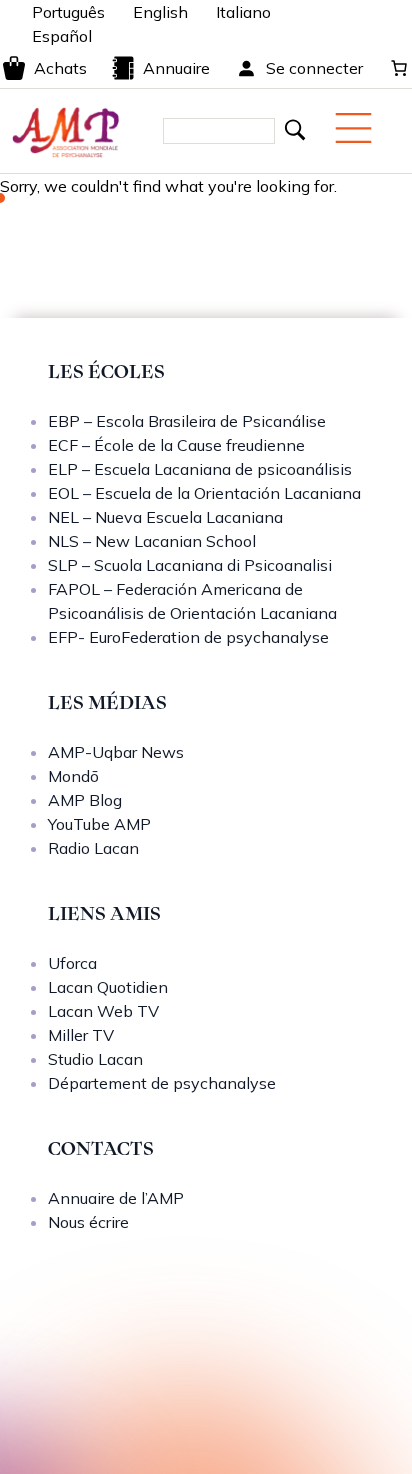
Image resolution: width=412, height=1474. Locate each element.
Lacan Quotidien (108, 987)
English (160, 12)
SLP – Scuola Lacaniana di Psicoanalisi (190, 565)
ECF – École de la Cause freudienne (176, 445)
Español (62, 36)
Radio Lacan (93, 848)
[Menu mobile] (353, 128)
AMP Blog (85, 800)
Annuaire (176, 68)
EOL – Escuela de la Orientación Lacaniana (204, 493)
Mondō (73, 776)
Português (68, 12)
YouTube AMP (99, 824)
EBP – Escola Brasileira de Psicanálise (187, 421)
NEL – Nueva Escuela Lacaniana (165, 517)
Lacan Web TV (103, 1011)
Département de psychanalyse (162, 1083)
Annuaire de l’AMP (116, 1198)
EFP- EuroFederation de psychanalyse (188, 637)
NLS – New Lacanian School (152, 541)
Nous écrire (88, 1222)
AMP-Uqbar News (116, 752)
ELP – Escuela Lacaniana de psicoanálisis (200, 469)
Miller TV (81, 1035)
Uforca (72, 963)
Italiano (243, 12)
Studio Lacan (95, 1059)
